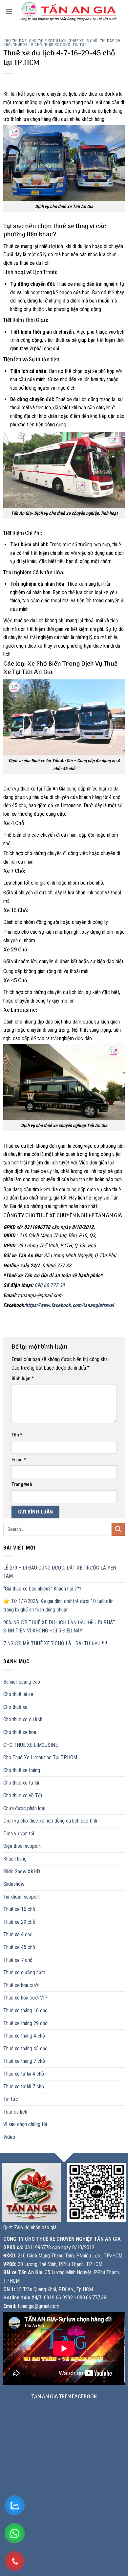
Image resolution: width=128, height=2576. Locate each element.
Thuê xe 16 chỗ (83, 41)
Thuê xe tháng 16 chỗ (25, 2010)
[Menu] (9, 11)
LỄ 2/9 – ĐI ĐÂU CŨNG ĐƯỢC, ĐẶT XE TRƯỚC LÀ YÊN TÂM (60, 1572)
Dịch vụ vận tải (19, 1834)
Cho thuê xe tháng (22, 1770)
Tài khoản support (21, 1897)
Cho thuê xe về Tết (23, 1795)
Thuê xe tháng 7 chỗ (24, 2061)
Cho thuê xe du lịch (48, 41)
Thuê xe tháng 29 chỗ (25, 2023)
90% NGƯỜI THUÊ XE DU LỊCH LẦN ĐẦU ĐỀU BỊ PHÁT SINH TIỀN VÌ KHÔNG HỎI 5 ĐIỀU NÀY (59, 1627)
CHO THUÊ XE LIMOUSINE (31, 1745)
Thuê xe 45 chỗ (28, 45)
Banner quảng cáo (22, 1682)
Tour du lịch (15, 2112)
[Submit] (118, 1529)
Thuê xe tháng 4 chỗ (24, 2036)
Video (9, 2137)
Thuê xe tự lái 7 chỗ (24, 2087)
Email (19, 1460)
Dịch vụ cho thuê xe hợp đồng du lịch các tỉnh (50, 1821)
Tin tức (80, 45)
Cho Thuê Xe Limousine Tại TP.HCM (40, 1757)
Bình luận (23, 1379)
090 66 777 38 (50, 1285)
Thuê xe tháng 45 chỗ (25, 2049)
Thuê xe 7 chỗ (57, 45)
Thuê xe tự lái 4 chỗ (24, 2074)
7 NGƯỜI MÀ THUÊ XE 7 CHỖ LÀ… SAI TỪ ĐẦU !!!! (55, 1643)
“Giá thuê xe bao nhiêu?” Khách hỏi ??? (42, 1589)
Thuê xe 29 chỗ (19, 1922)
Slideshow (14, 1884)
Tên (17, 1435)
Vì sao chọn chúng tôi (25, 2124)
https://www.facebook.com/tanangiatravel (70, 1305)
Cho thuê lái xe (18, 1694)
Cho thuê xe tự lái (21, 1783)
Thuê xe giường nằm (24, 1972)
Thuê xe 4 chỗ (18, 1934)
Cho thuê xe (15, 41)
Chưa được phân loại (24, 1808)
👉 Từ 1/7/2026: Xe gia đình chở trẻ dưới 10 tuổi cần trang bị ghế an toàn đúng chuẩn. (58, 1605)
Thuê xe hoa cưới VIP (25, 1998)
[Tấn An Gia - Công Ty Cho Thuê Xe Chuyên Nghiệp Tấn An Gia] (68, 12)
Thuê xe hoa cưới (21, 1985)
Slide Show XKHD (22, 1872)
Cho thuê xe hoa (20, 1732)
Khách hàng (15, 1859)
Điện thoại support (22, 1846)
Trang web (22, 1484)
